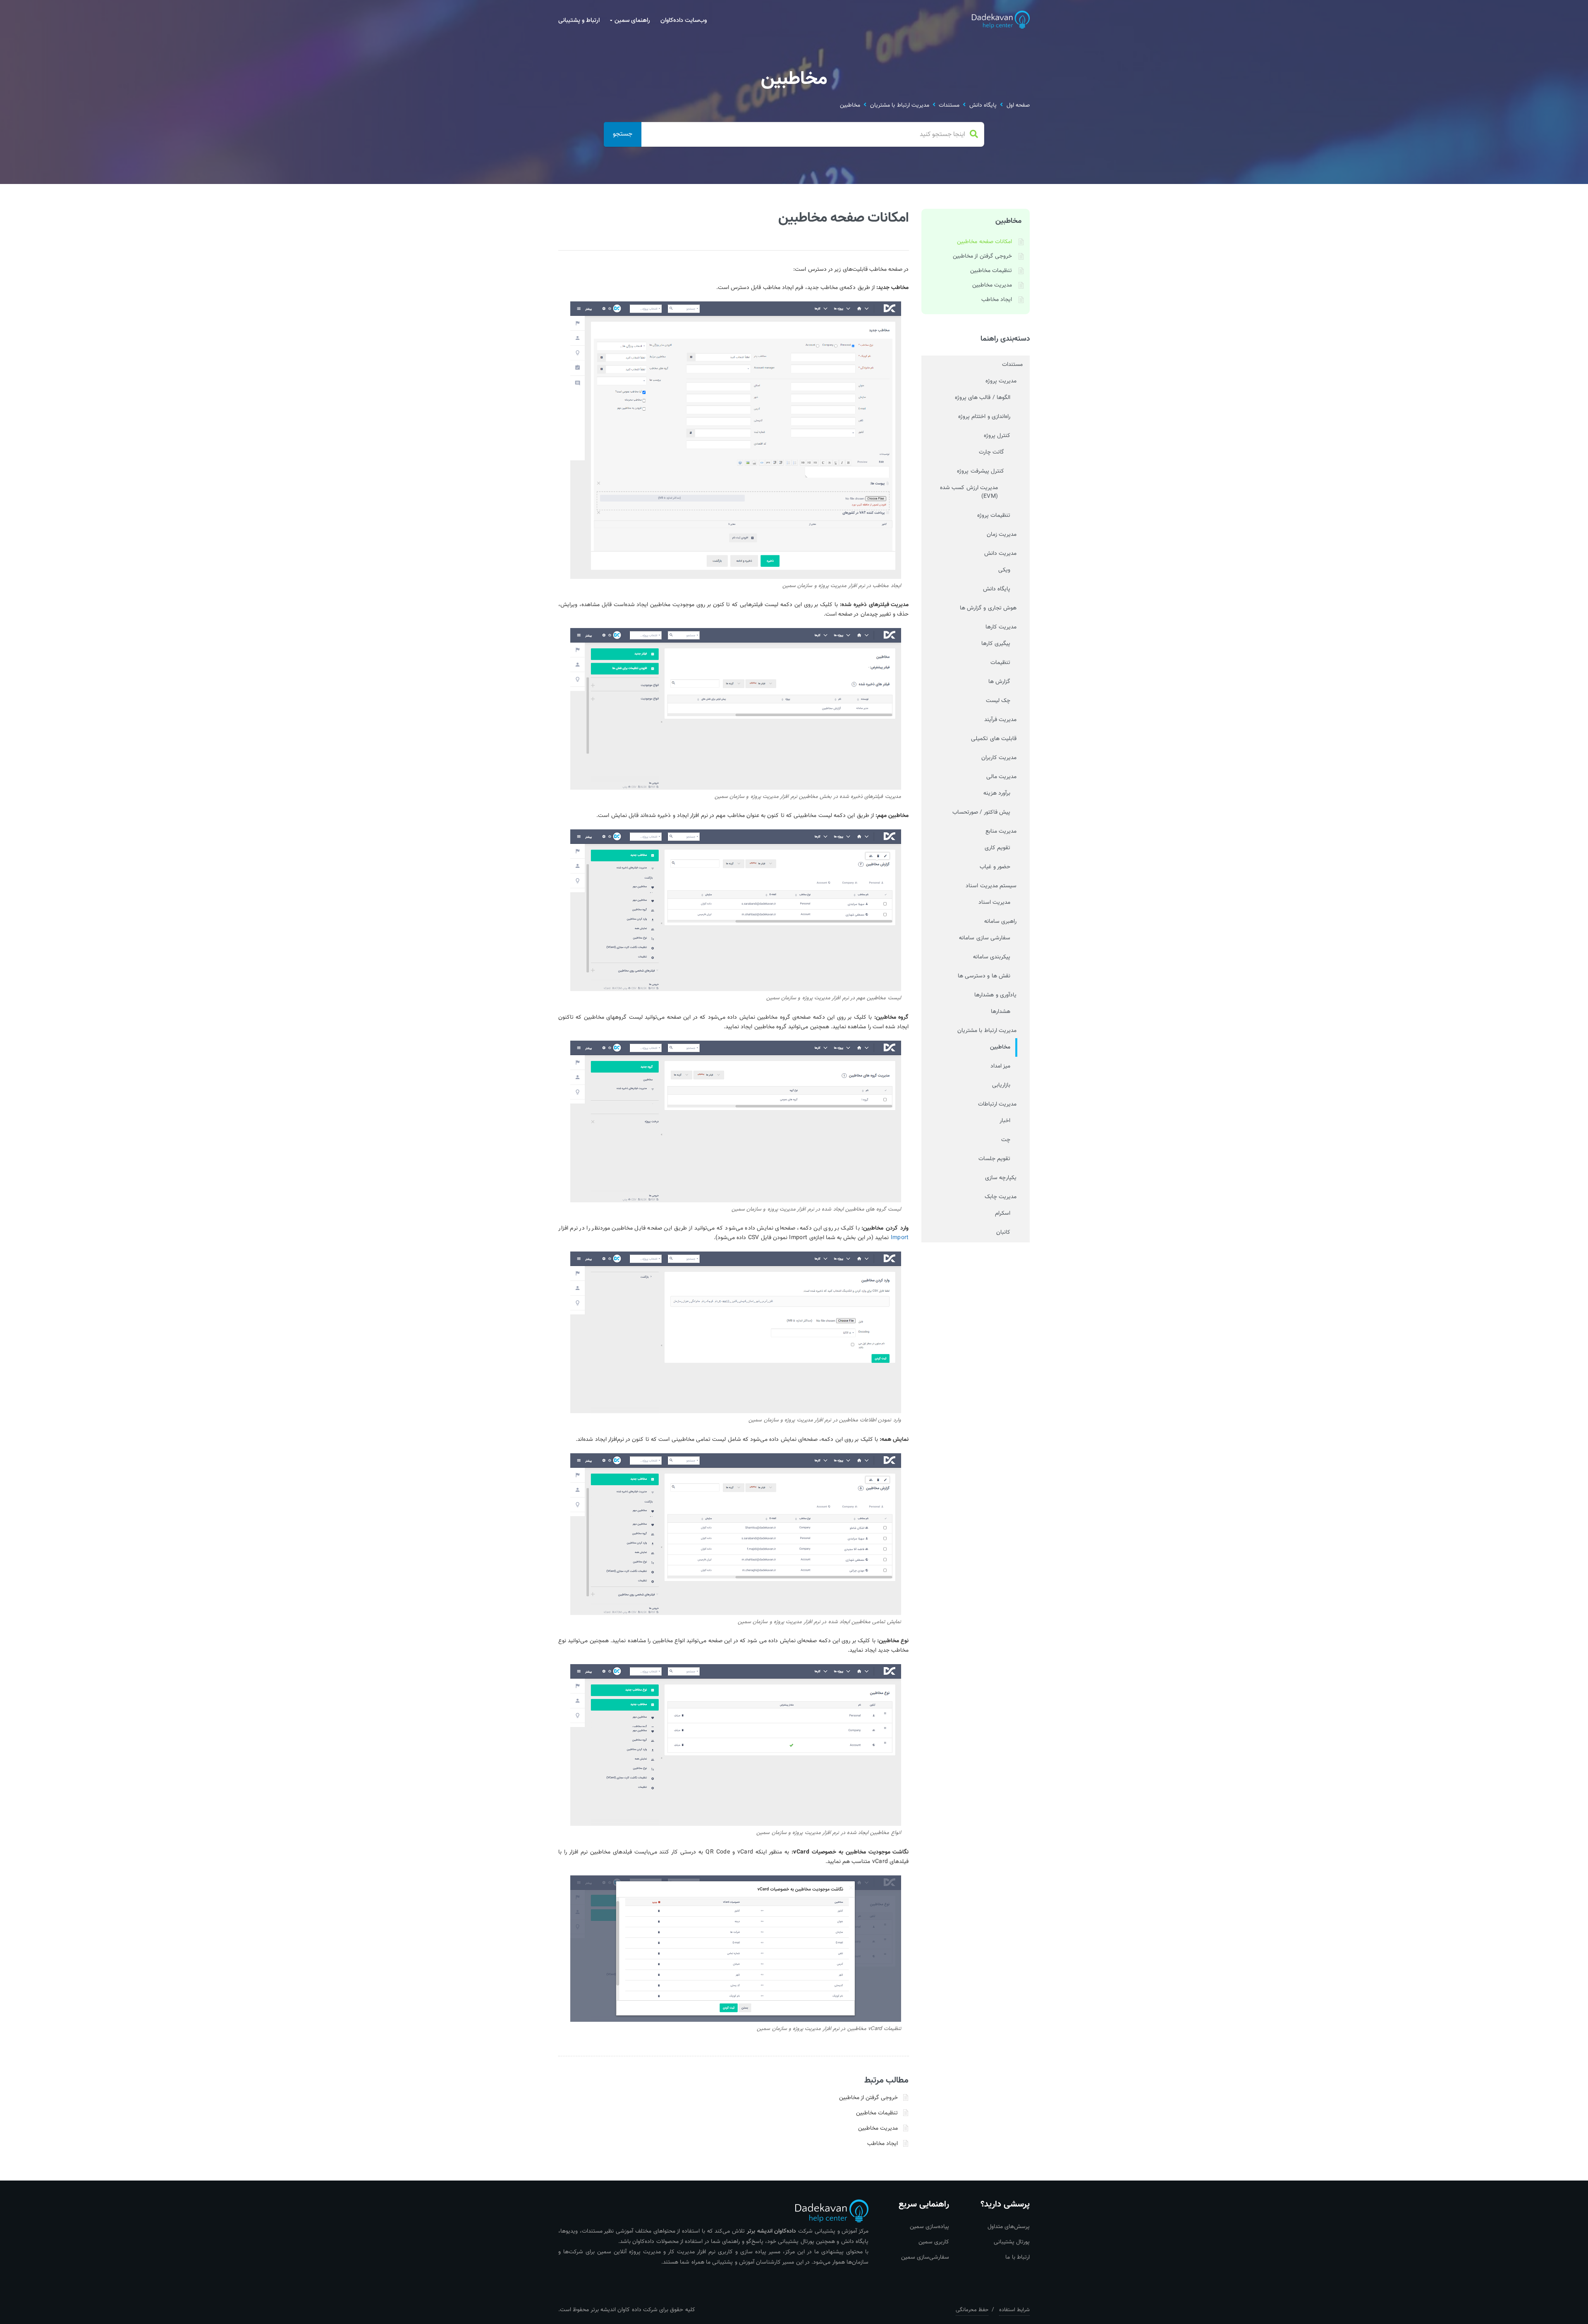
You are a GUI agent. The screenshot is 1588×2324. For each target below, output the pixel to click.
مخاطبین (850, 106)
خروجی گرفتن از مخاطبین (869, 2098)
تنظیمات (1000, 663)
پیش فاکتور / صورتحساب (981, 812)
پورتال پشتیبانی (1012, 2242)
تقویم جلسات (994, 1159)
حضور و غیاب (995, 867)
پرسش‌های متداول (1009, 2227)
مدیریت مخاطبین (878, 2128)
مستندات (949, 106)
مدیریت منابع (1001, 831)
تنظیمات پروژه (994, 516)
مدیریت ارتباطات (997, 1104)
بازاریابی (1001, 1085)
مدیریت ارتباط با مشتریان (900, 106)
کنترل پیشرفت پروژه (981, 471)
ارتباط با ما (1018, 2257)
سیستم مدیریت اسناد (991, 886)
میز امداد (1000, 1066)
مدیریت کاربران (999, 758)
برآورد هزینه (997, 793)
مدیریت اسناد (994, 903)
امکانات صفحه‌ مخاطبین (984, 242)
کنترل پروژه (997, 436)
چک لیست (998, 701)
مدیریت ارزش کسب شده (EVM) (969, 492)
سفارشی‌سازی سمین (925, 2257)
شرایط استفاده (1014, 2310)
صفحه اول (1018, 106)
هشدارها (1001, 1012)
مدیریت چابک (1001, 1197)
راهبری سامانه (1000, 922)
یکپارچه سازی (1001, 1178)
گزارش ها (999, 682)
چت (1006, 1140)
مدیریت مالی (1001, 777)
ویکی (1004, 570)
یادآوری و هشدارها (995, 995)
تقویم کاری (997, 848)
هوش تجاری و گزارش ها (988, 608)
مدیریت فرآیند (1000, 720)
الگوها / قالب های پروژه (983, 398)
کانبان (1003, 1232)
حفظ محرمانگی (972, 2310)
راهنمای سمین (632, 20)
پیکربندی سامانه (992, 957)
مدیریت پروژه (1001, 381)
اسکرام (1003, 1213)
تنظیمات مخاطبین (877, 2113)
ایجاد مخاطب (882, 2144)
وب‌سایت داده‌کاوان (684, 20)
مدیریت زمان (1002, 535)
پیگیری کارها (996, 644)
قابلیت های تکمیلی (994, 739)
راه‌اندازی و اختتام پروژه (984, 417)
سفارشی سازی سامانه (985, 938)
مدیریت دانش (1000, 554)
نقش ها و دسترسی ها (984, 976)
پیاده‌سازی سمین (929, 2227)
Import (900, 1238)
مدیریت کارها (1001, 627)
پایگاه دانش (983, 106)
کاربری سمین (934, 2242)
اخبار (1005, 1121)
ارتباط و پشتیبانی (579, 20)
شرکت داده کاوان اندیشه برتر (624, 2310)
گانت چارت (991, 452)
